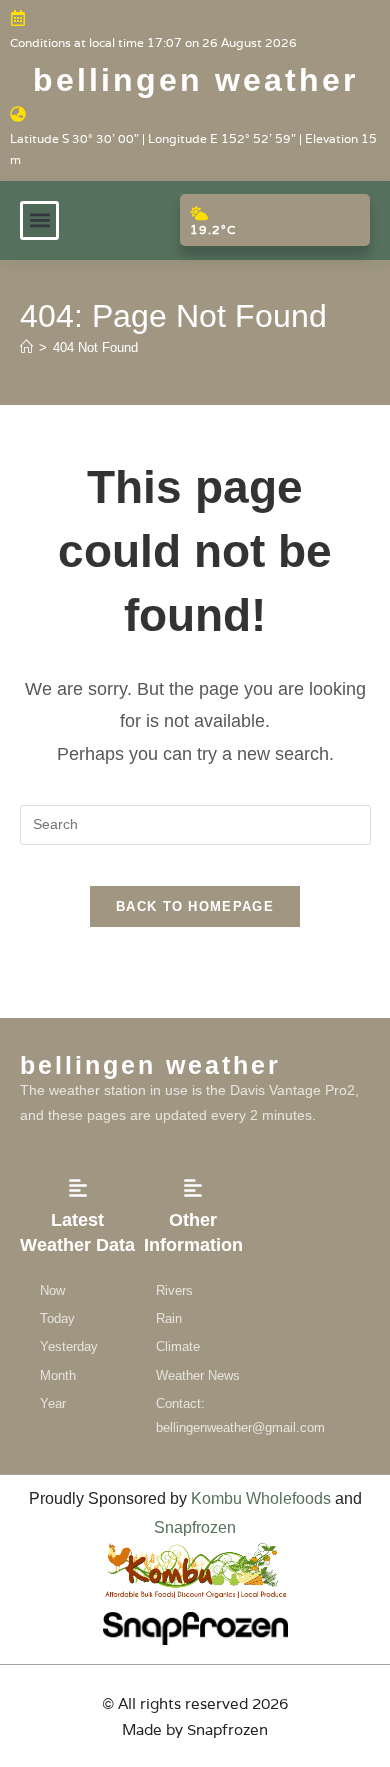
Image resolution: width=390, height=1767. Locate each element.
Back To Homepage (195, 906)
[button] (39, 220)
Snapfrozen (195, 1527)
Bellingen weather (195, 80)
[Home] (26, 347)
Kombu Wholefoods (261, 1498)
